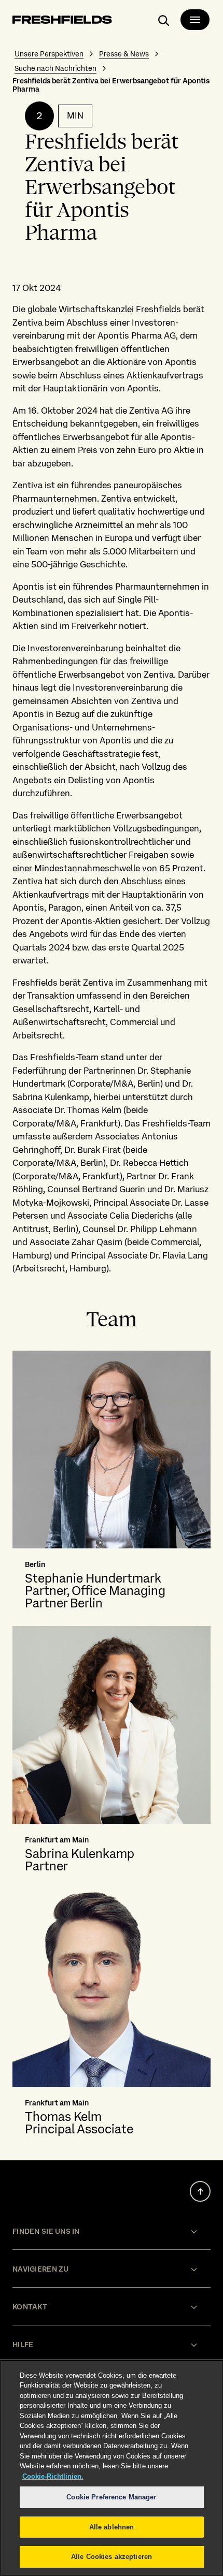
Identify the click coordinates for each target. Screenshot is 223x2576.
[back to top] (200, 2191)
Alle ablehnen (112, 2527)
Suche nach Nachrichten (55, 68)
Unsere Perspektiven (49, 54)
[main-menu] (195, 20)
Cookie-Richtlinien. (53, 2476)
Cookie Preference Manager (111, 2497)
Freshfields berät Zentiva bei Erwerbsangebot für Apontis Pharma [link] (111, 85)
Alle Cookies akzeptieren (112, 2557)
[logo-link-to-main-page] (62, 21)
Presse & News (124, 54)
